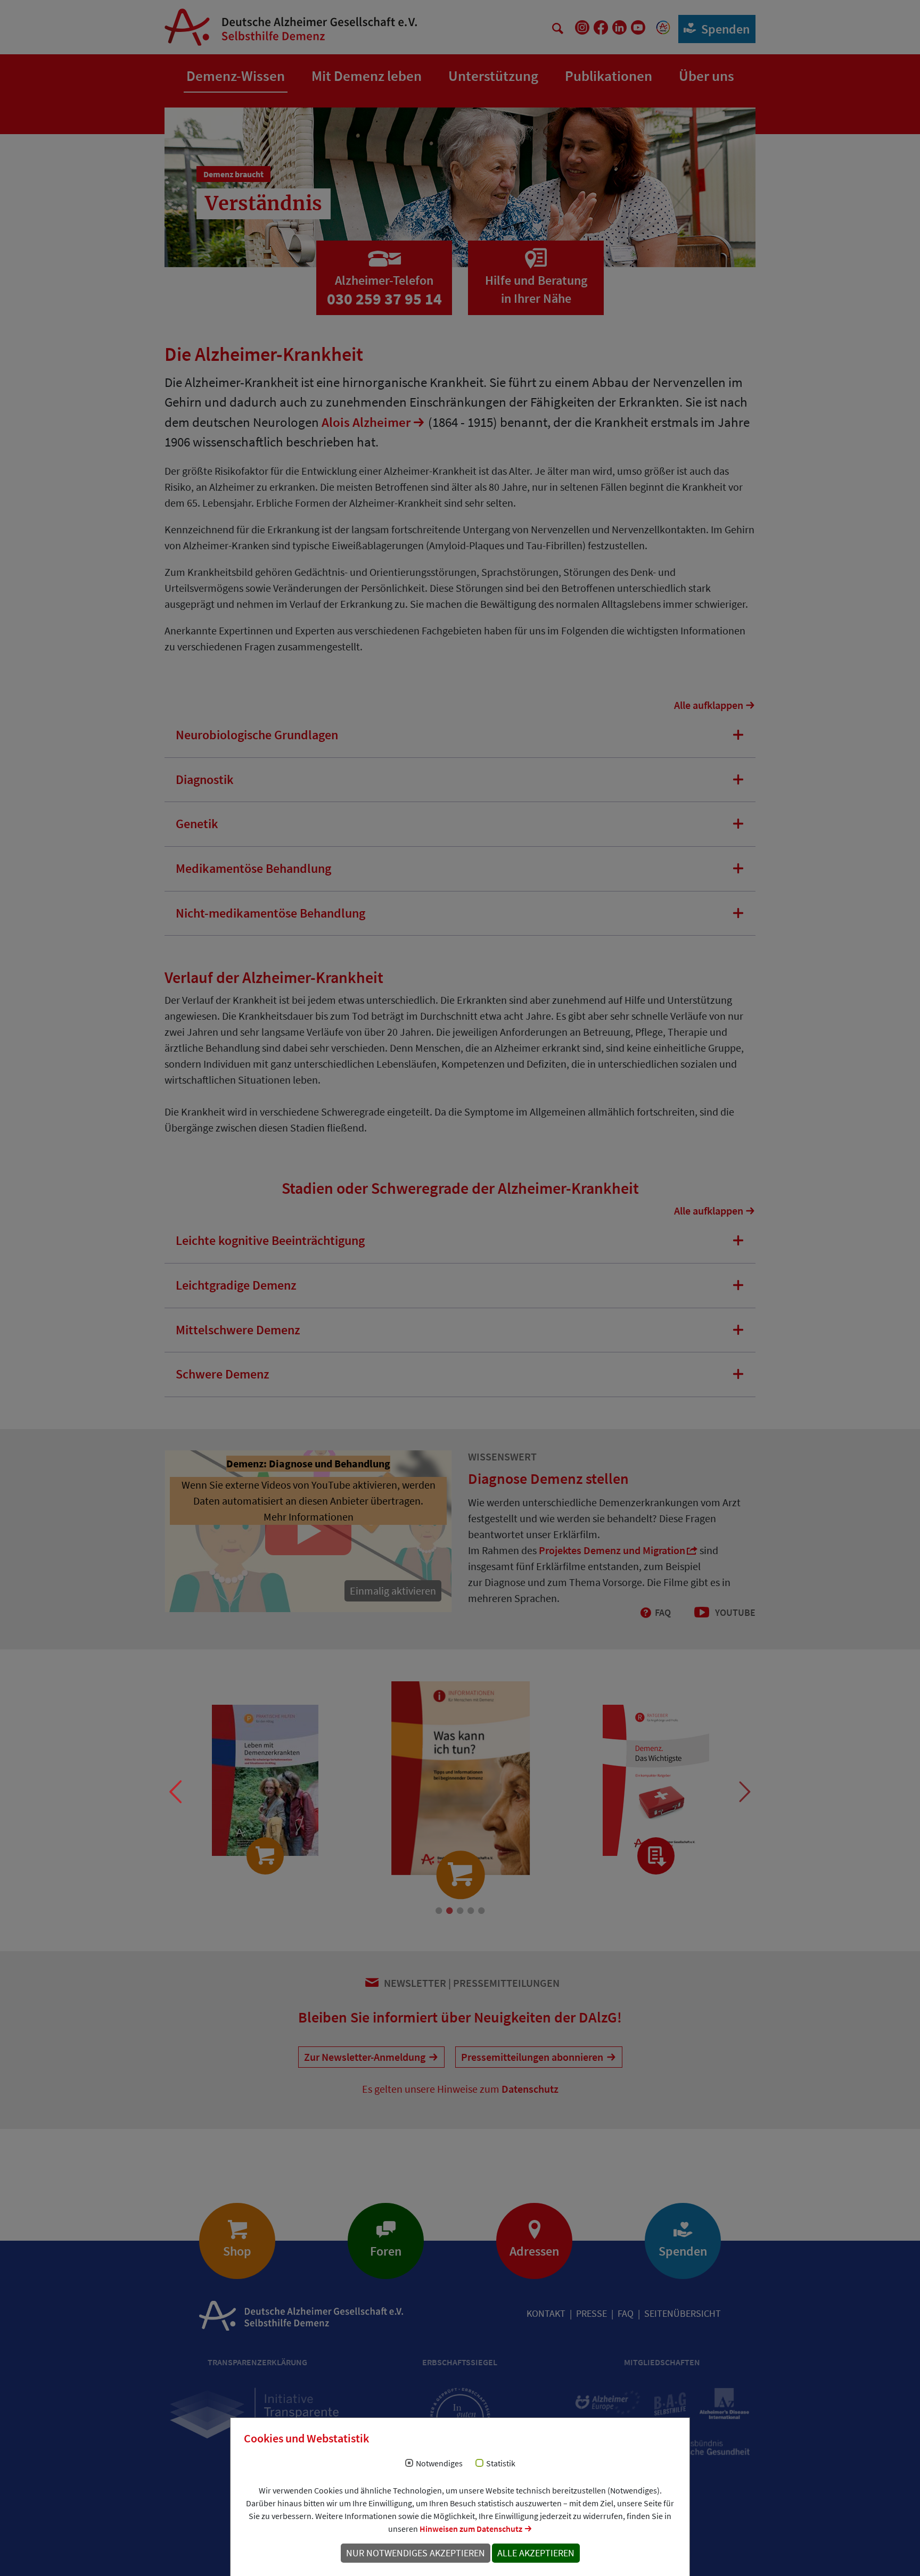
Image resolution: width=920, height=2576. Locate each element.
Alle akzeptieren (536, 2553)
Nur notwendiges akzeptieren (416, 2553)
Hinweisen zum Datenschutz (471, 2529)
